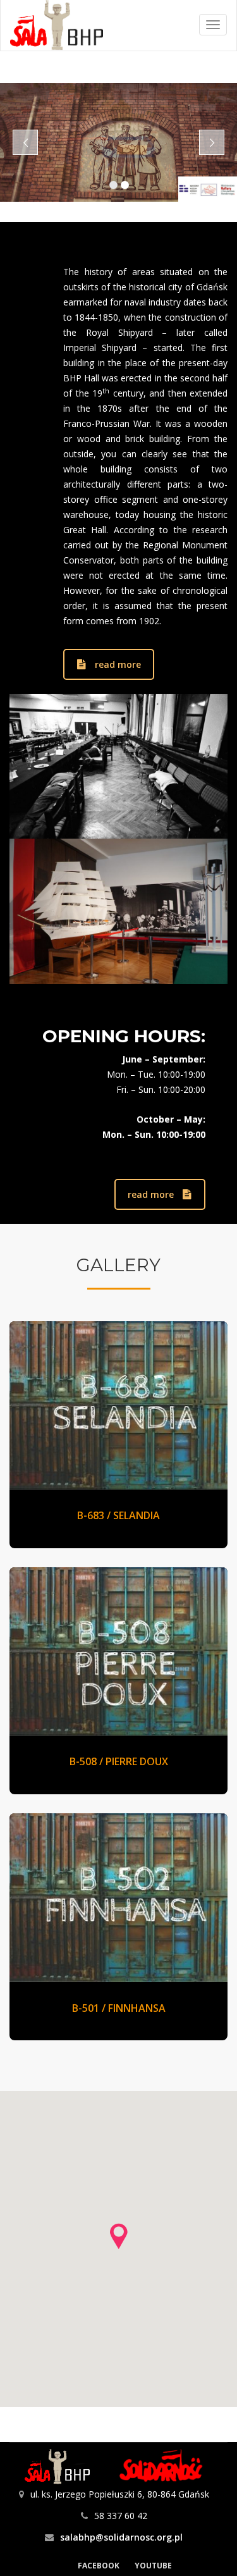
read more (118, 664)
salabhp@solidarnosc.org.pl (121, 2537)
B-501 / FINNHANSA (119, 2008)
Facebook (99, 2566)
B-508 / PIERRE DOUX (119, 1761)
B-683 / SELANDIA (118, 1515)
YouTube (153, 2566)
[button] (119, 2236)
